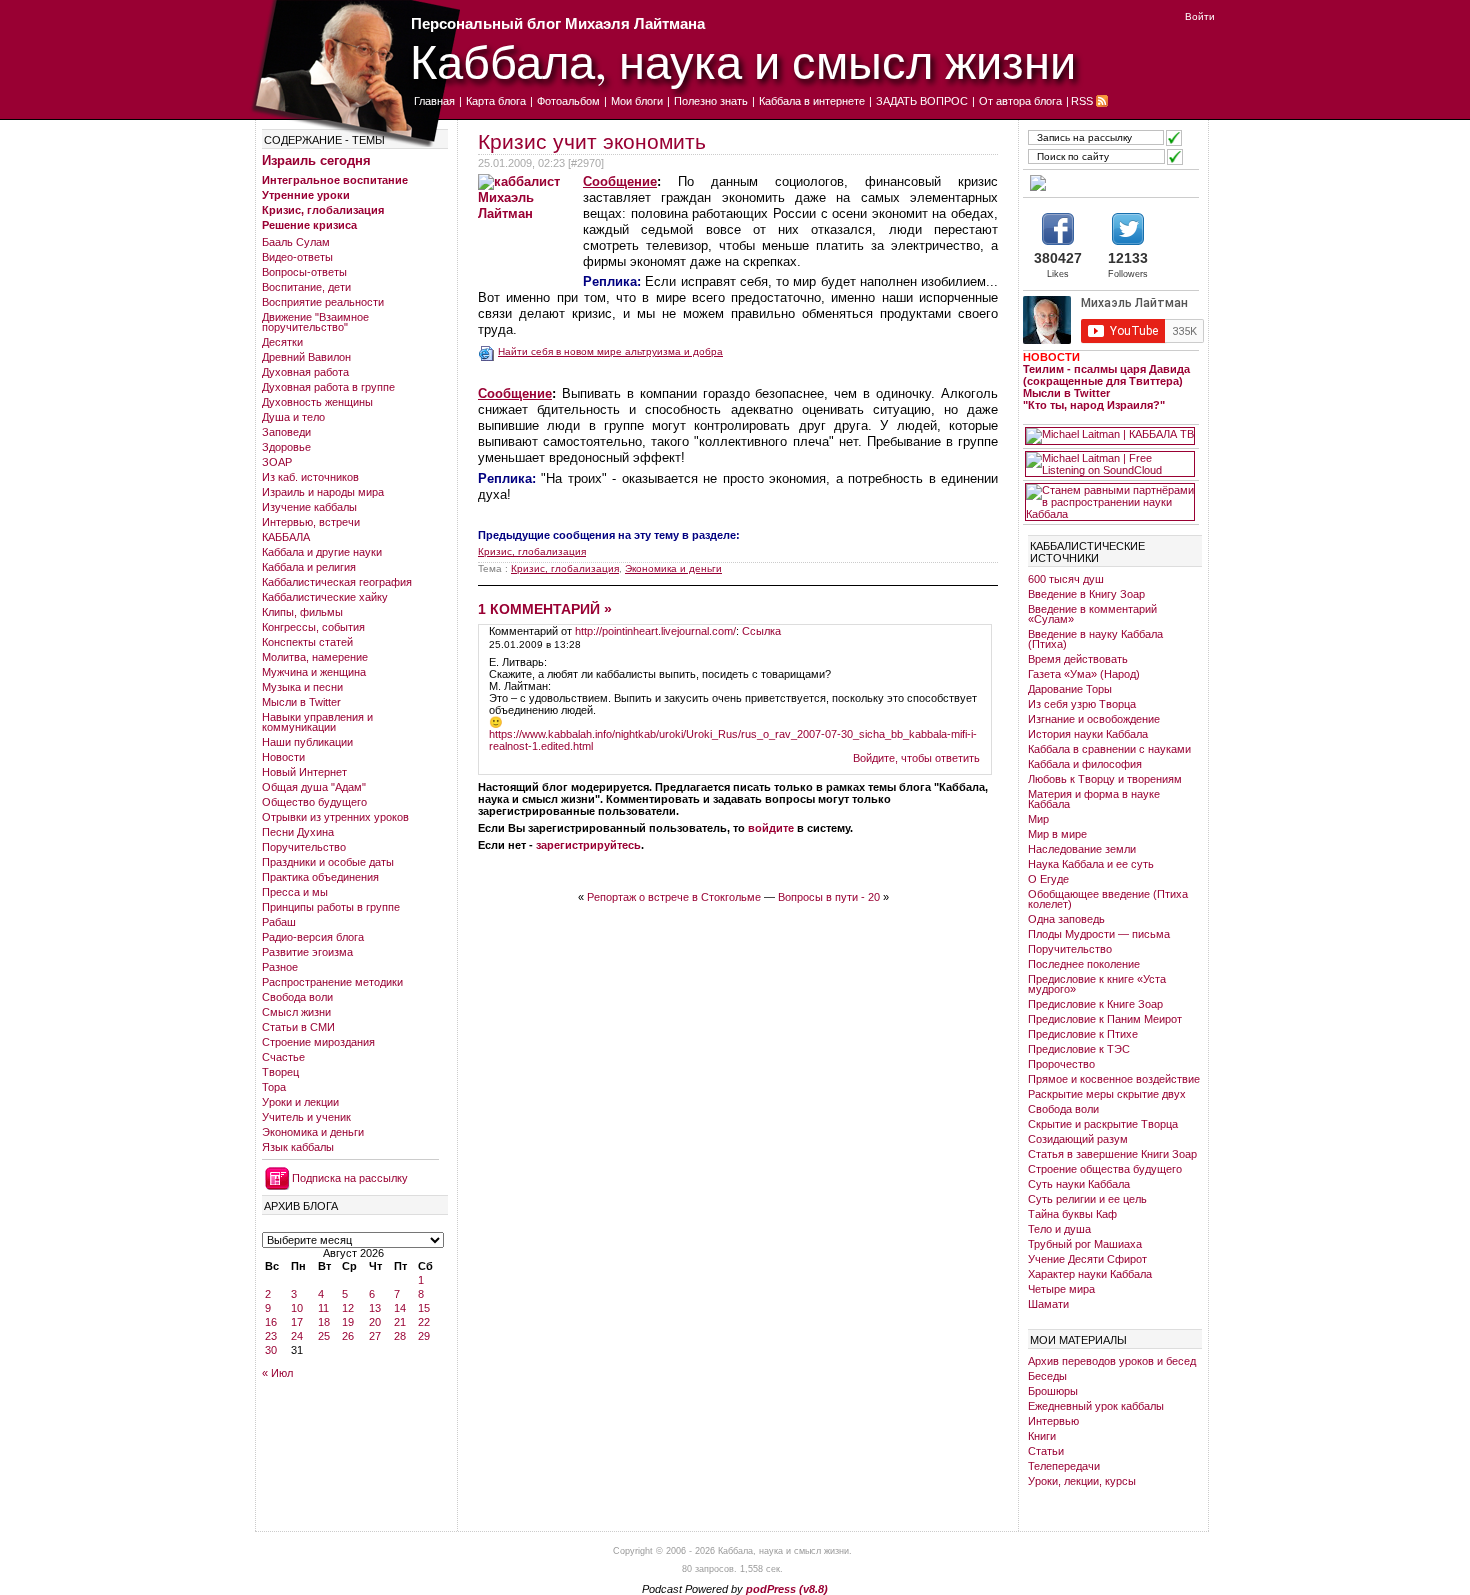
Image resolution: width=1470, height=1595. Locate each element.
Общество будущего (314, 802)
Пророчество (1061, 1064)
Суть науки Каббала (1079, 1184)
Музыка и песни (302, 687)
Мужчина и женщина (314, 672)
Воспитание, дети (306, 287)
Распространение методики (332, 982)
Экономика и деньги (313, 1132)
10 (297, 1308)
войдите (771, 828)
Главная (434, 101)
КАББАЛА (286, 537)
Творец (280, 1072)
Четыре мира (1061, 1289)
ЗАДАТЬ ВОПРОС (922, 101)
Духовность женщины (317, 402)
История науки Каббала (1088, 734)
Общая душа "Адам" (314, 787)
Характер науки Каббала (1090, 1274)
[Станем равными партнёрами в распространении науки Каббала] (1110, 502)
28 (400, 1336)
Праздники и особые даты (328, 862)
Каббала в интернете (812, 101)
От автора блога (1020, 101)
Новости (283, 757)
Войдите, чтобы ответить (916, 758)
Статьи (1046, 1451)
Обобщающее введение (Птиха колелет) (1108, 899)
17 (297, 1322)
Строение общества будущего (1105, 1169)
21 (400, 1322)
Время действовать (1078, 659)
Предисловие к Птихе (1083, 1034)
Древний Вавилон (306, 357)
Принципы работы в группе (331, 907)
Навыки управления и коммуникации (317, 722)
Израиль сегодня (316, 160)
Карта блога (496, 101)
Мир (1038, 819)
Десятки (282, 342)
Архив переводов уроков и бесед (1112, 1361)
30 (271, 1350)
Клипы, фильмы (302, 612)
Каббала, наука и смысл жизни (743, 60)
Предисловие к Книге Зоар (1095, 1004)
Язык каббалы (298, 1147)
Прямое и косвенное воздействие (1114, 1079)
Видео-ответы (297, 257)
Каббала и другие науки (322, 552)
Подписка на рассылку (350, 1178)
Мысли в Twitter (301, 702)
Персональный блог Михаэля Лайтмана (558, 23)
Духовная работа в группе (328, 387)
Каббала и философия (1085, 764)
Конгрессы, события (313, 627)
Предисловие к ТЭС (1079, 1049)
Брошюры (1053, 1391)
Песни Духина (298, 832)
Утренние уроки (306, 195)
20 (375, 1322)
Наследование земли (1082, 849)
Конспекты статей (307, 642)
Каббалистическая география (337, 582)
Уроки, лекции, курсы (1082, 1481)
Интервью (1053, 1421)
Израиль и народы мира (323, 492)
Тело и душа (1059, 1229)
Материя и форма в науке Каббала (1094, 799)
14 (400, 1308)
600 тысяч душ (1066, 579)
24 (297, 1336)
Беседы (1047, 1376)
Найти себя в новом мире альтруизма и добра (610, 351)
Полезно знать (711, 101)
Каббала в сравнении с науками (1109, 749)
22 (424, 1322)
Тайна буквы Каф (1072, 1214)
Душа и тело (293, 417)
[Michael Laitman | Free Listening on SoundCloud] (1110, 464)
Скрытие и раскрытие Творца (1103, 1124)
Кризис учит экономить (592, 141)
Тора (274, 1087)
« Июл (277, 1373)
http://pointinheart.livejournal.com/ (655, 631)
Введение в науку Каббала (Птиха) (1095, 639)
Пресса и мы (295, 892)
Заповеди (286, 432)
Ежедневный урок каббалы (1096, 1406)
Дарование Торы (1070, 689)
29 (424, 1336)
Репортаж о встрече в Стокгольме (674, 897)
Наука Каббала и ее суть (1091, 864)
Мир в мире (1057, 834)
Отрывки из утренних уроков (335, 817)
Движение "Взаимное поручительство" (315, 322)
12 (348, 1308)
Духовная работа (305, 372)
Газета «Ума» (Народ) (1084, 674)
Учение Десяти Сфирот (1087, 1259)
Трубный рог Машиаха (1085, 1244)
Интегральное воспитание (335, 180)
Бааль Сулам (296, 242)
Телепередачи (1064, 1466)
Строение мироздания (318, 1042)
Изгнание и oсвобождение (1094, 719)
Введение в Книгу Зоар (1086, 594)
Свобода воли (297, 997)
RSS (1082, 101)
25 (324, 1336)
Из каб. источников (310, 477)
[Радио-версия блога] (1110, 183)
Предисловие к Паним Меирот (1105, 1019)
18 (324, 1322)
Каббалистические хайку (325, 597)
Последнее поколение (1084, 964)
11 (323, 1308)
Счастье (283, 1057)
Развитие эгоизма (307, 952)
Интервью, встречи (311, 522)
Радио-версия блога (313, 937)
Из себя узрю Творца (1082, 704)
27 (375, 1336)
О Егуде (1048, 879)
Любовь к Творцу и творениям (1105, 779)
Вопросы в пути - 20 (829, 897)
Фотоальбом (568, 101)
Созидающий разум (1078, 1139)
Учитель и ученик (306, 1117)
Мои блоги (637, 101)
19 (348, 1322)
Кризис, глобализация (323, 210)
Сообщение (620, 181)
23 (271, 1336)
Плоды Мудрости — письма (1099, 934)
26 (348, 1336)
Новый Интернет (304, 772)
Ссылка (761, 631)
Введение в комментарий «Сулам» (1092, 614)
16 (271, 1322)
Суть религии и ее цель (1087, 1199)
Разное (280, 967)
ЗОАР (277, 462)
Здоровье (286, 447)
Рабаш (279, 922)
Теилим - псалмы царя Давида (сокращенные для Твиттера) (1106, 375)
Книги (1042, 1436)
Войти (1200, 16)
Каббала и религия (309, 567)
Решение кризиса (309, 225)
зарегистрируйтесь (588, 845)
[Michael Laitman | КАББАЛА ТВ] (1110, 436)
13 (375, 1308)
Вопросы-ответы (304, 272)
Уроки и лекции (300, 1102)
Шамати (1048, 1304)
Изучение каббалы (309, 507)
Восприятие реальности (323, 302)
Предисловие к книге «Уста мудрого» (1097, 984)
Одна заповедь (1066, 919)
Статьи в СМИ (298, 1027)
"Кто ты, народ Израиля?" (1094, 405)
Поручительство (304, 847)
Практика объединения (320, 877)
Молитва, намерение (315, 657)
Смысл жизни (296, 1012)
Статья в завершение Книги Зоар (1112, 1154)
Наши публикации (307, 742)
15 (424, 1308)
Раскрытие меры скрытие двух (1107, 1094)
